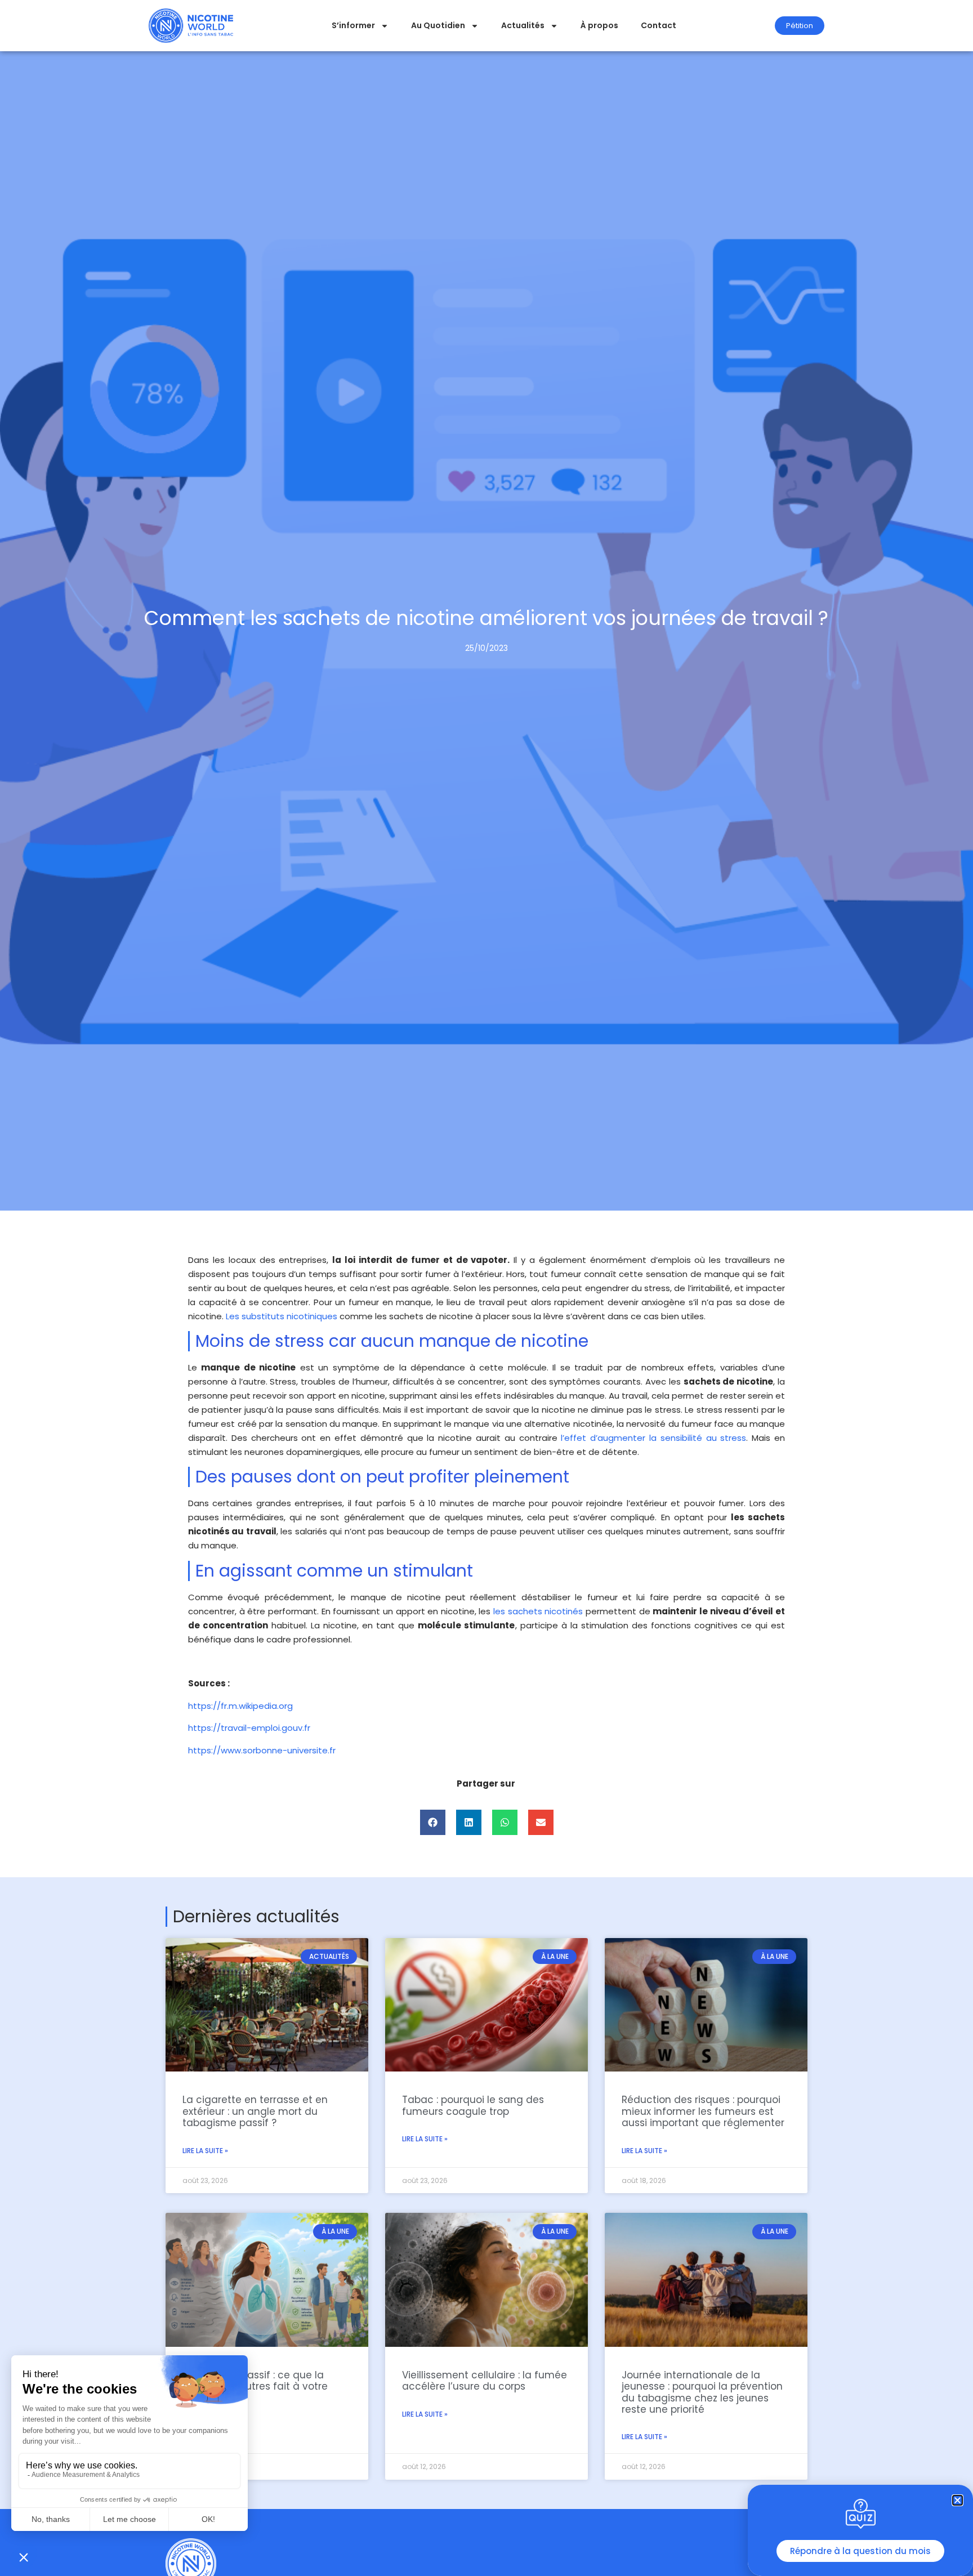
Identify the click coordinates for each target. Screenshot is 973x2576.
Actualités (523, 25)
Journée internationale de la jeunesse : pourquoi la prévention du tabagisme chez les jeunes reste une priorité (702, 2392)
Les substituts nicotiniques (282, 1316)
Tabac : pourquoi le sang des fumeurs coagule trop (473, 2105)
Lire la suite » (205, 2151)
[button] (433, 1822)
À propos (599, 25)
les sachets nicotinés (538, 1611)
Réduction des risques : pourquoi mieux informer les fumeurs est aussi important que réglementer (703, 2111)
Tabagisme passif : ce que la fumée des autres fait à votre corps (255, 2387)
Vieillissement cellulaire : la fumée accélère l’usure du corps (485, 2381)
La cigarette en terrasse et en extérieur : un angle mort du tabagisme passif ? (255, 2111)
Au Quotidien (438, 25)
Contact (659, 25)
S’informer (353, 25)
